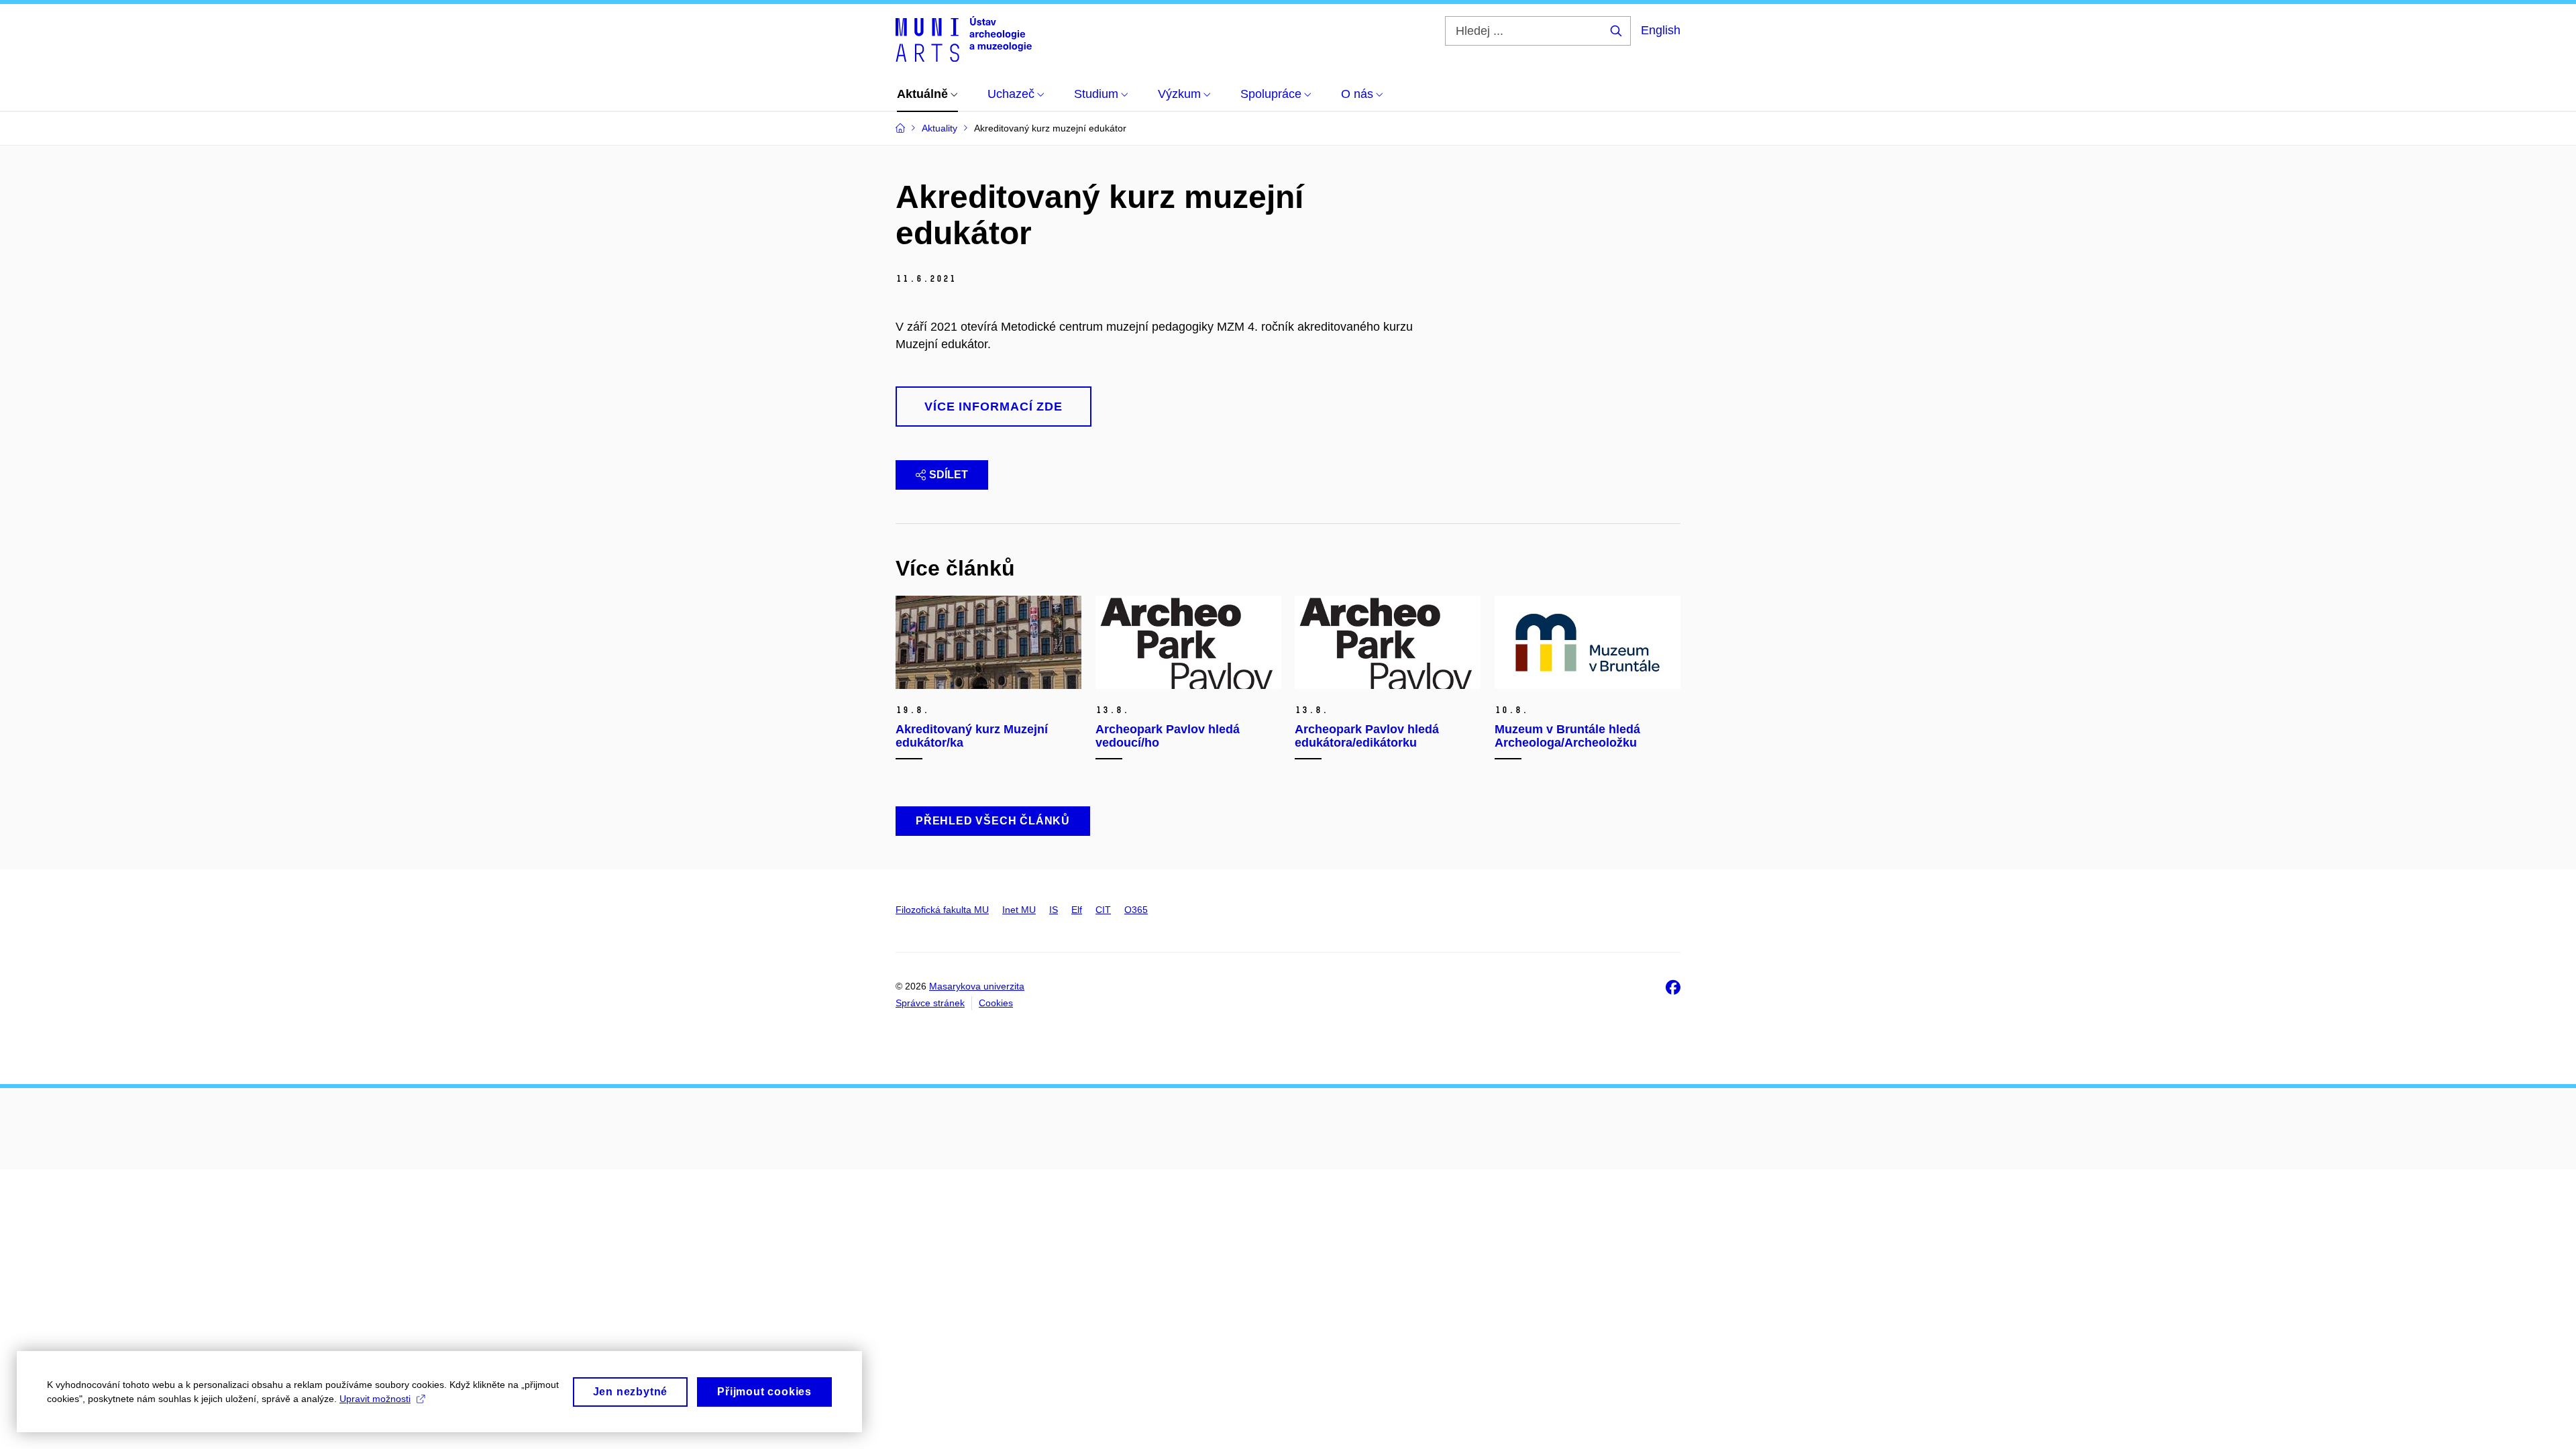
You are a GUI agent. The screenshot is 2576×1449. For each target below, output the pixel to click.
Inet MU (1019, 910)
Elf (1077, 910)
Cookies (996, 1003)
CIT (1103, 910)
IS (1054, 910)
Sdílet (949, 475)
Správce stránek (930, 1003)
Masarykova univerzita (977, 986)
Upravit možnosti (375, 1399)
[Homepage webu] (964, 39)
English (1661, 30)
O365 (1136, 910)
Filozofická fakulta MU (942, 910)
